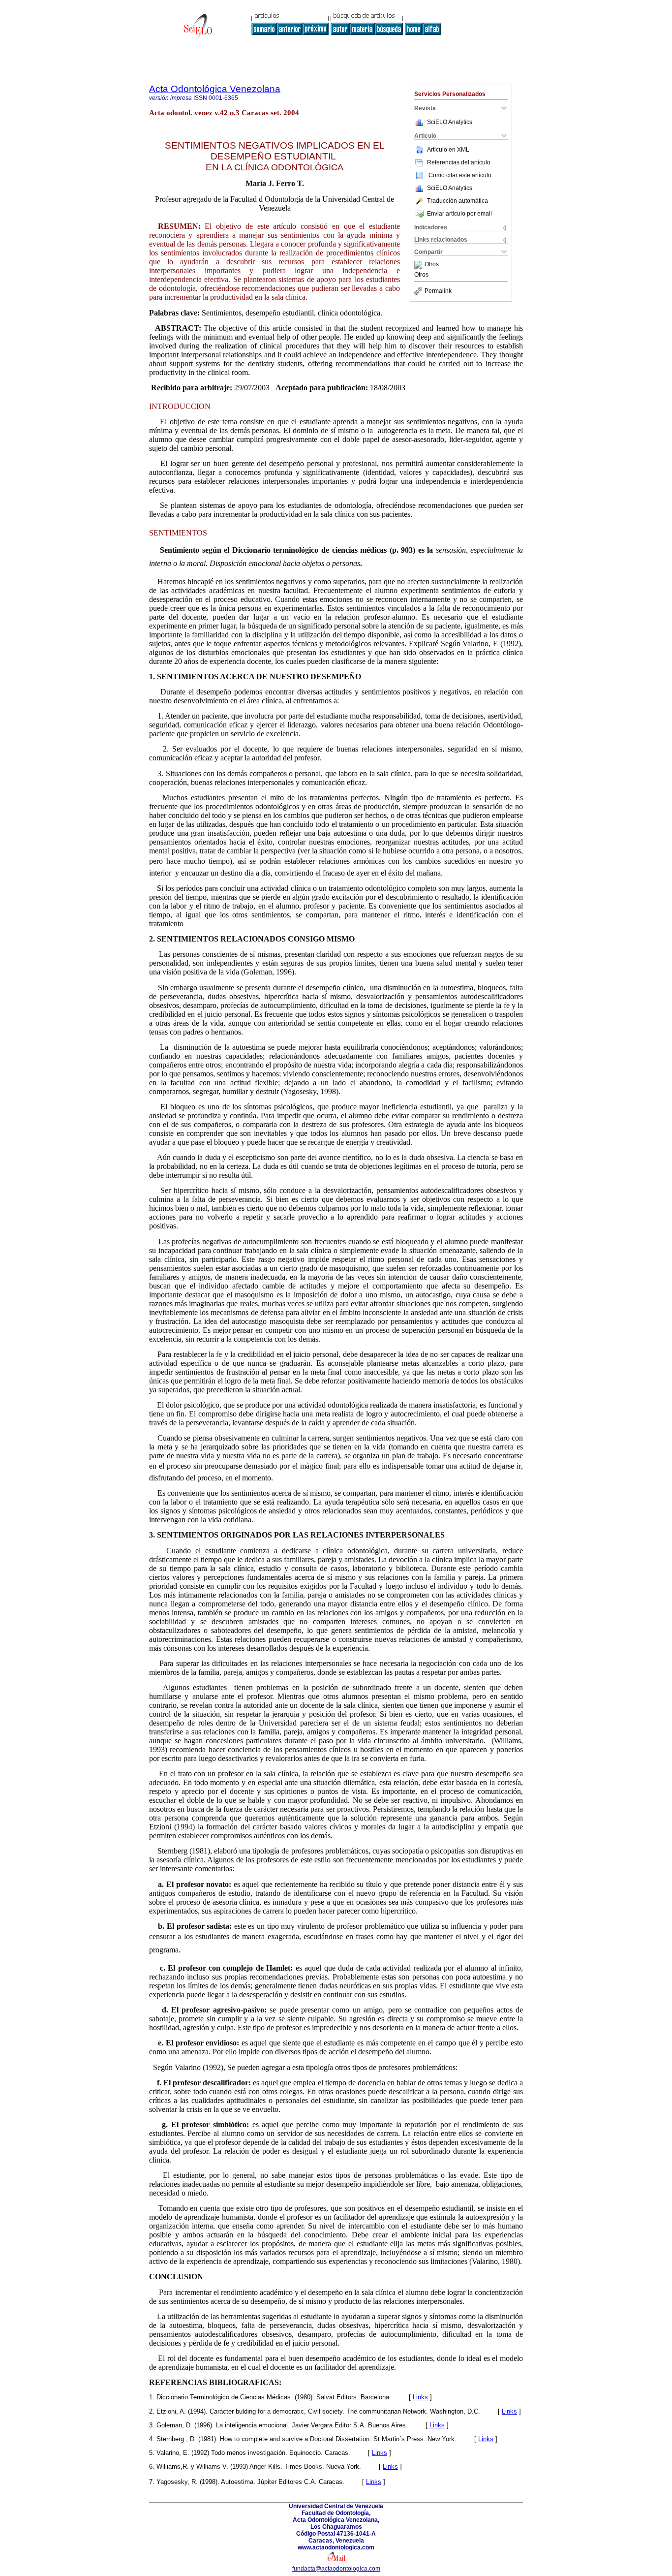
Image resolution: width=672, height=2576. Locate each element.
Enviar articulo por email (459, 214)
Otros (432, 265)
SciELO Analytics (450, 122)
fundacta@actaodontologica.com (336, 2569)
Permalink (438, 291)
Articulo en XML (448, 150)
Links (420, 2397)
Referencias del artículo (459, 162)
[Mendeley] (419, 265)
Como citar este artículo (460, 175)
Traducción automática (458, 201)
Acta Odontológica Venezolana (215, 89)
